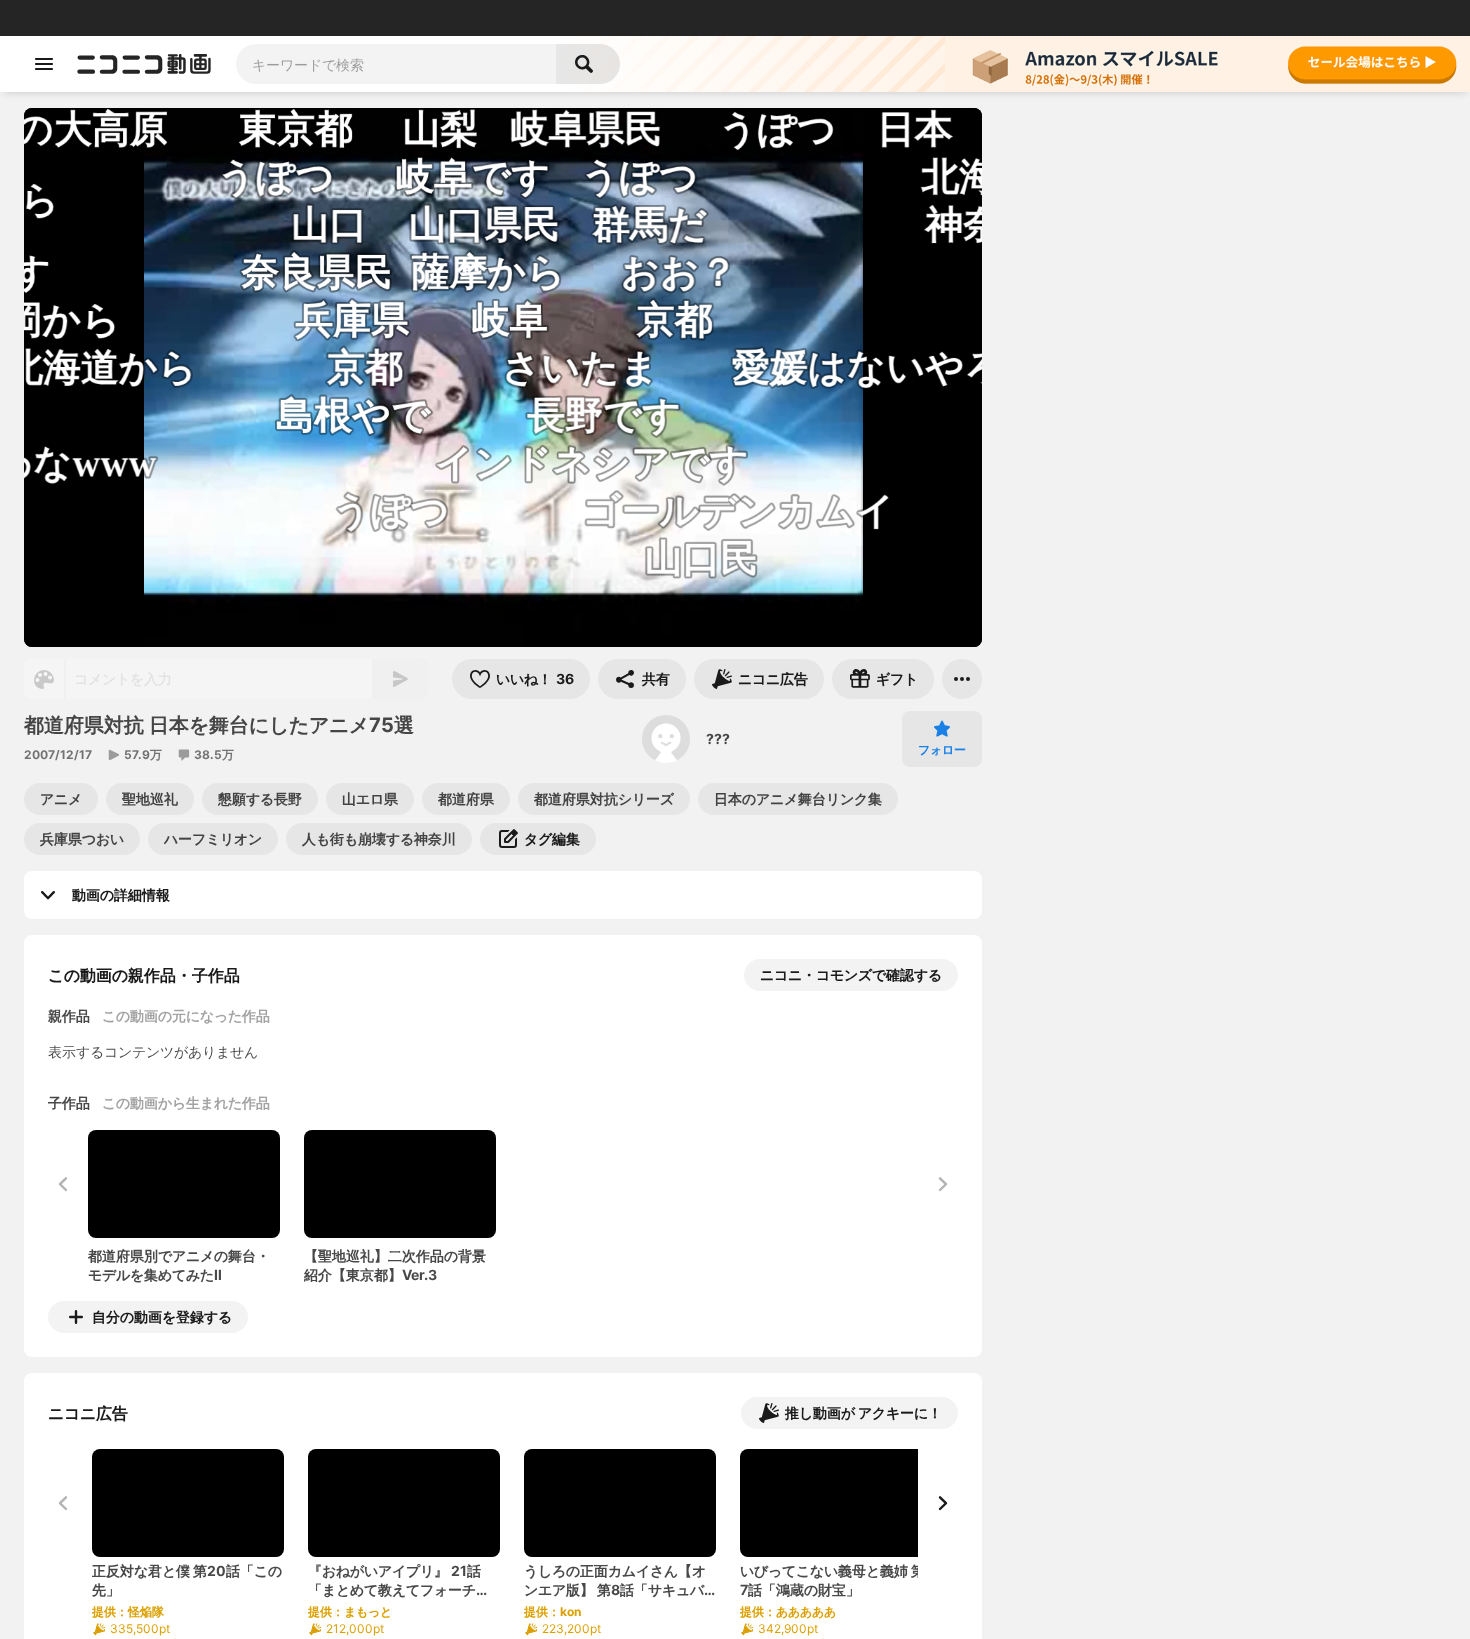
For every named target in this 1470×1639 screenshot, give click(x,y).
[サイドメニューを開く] (44, 64)
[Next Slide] (942, 1503)
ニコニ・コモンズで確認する (851, 974)
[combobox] (396, 64)
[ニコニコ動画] (144, 64)
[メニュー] (962, 679)
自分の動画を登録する (162, 1316)
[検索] (588, 64)
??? (718, 738)
